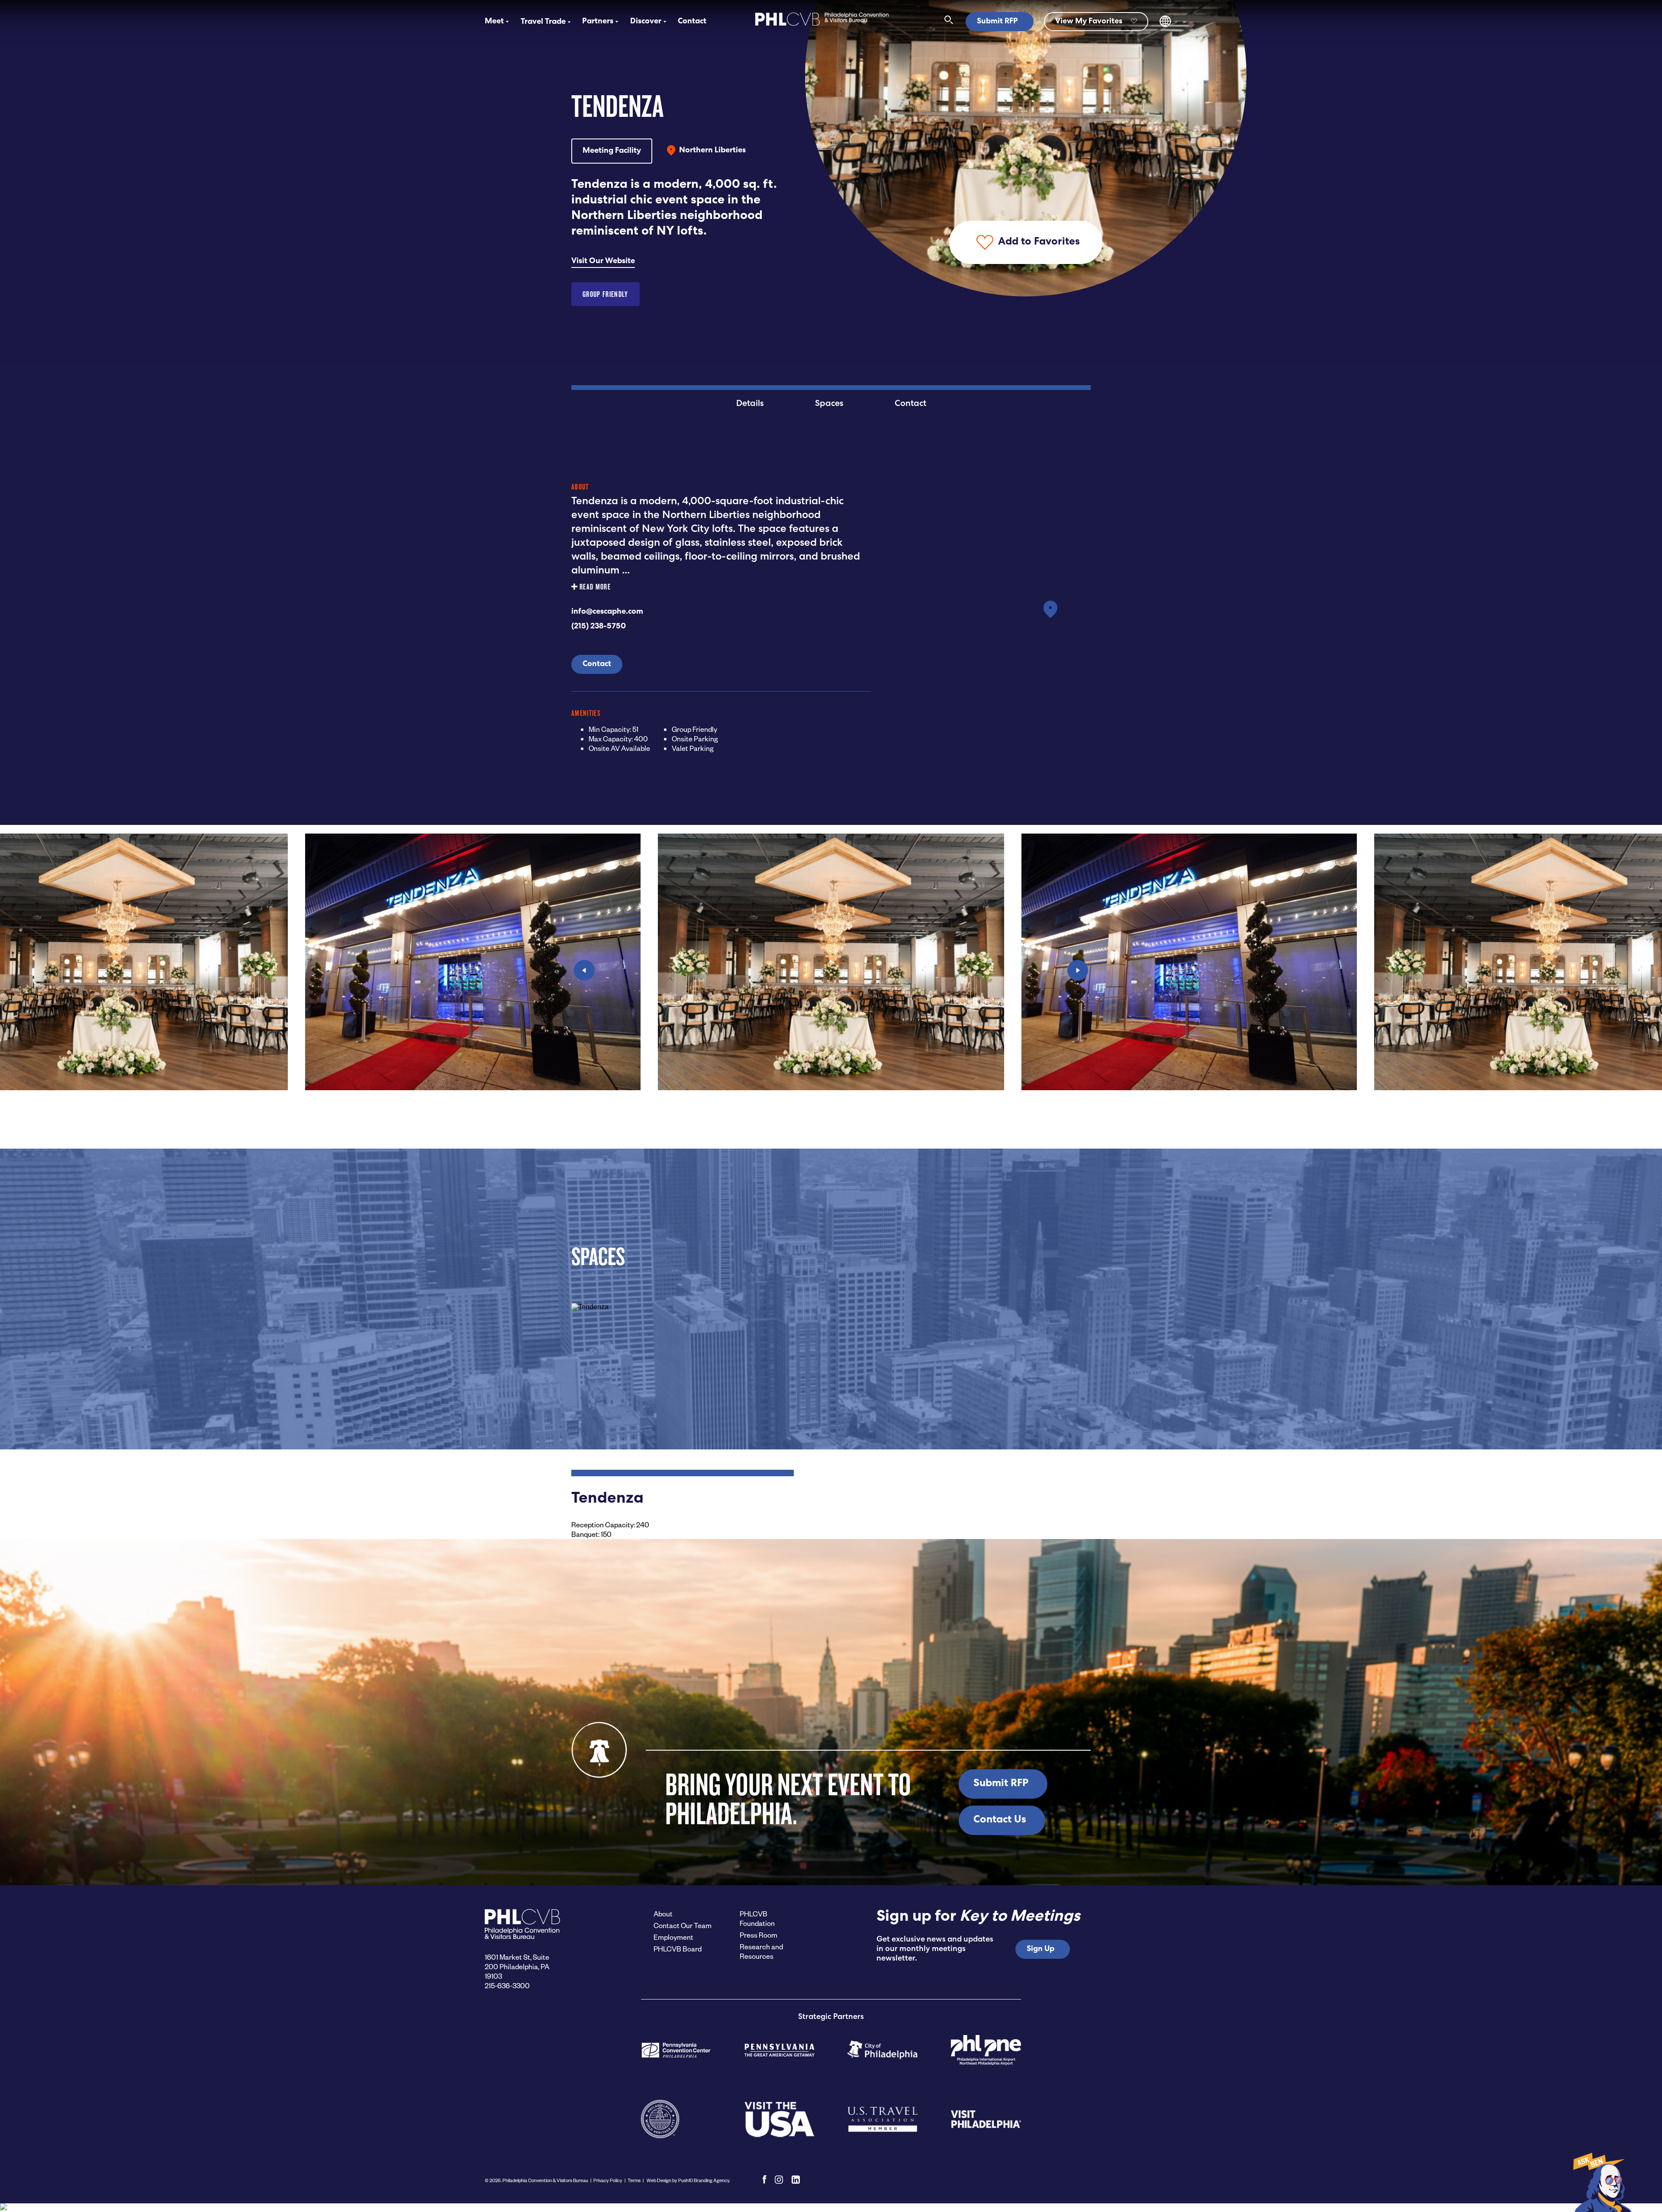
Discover (646, 22)
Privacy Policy (608, 2180)
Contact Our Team (683, 1925)
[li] (796, 2180)
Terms (634, 2180)
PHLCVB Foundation (757, 1918)
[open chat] (1601, 2182)
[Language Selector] (1165, 25)
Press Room (759, 1935)
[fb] (765, 2180)
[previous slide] (584, 970)
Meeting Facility (612, 151)
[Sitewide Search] (949, 22)
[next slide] (1078, 970)
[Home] (822, 27)
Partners (598, 22)
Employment (673, 1937)
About (663, 1914)
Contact (692, 22)
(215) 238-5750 (599, 627)
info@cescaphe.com (607, 612)
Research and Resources (761, 1951)
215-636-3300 (507, 1985)
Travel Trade (543, 22)
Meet (494, 22)
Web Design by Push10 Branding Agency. (688, 2180)
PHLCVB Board (678, 1949)
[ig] (779, 2180)
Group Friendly (606, 294)
